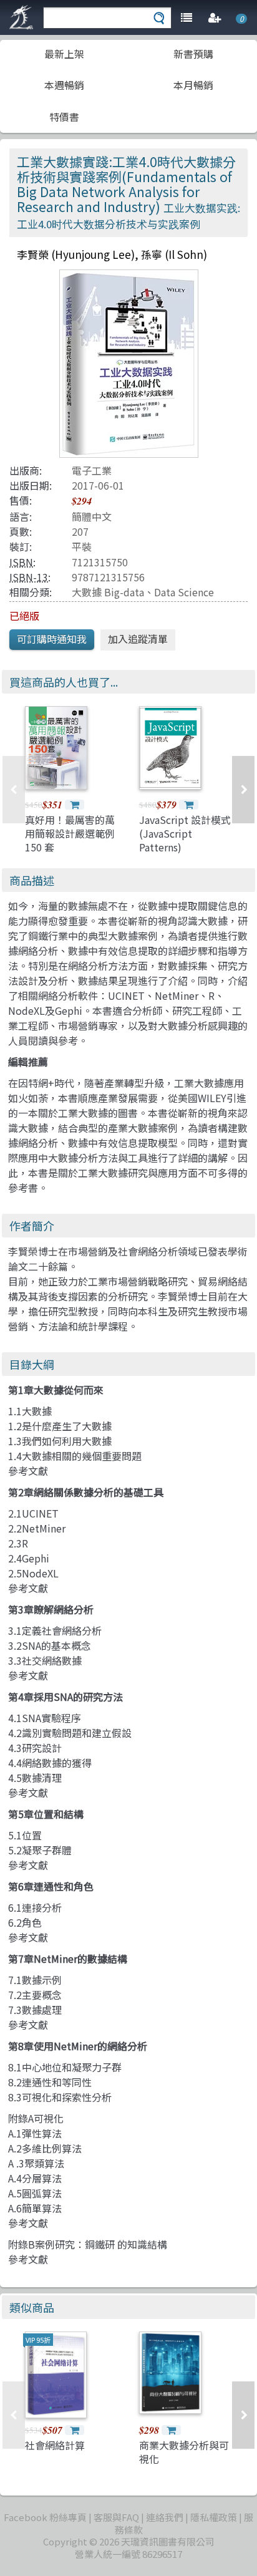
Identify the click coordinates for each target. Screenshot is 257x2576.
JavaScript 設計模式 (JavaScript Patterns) (185, 834)
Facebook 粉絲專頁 (45, 2517)
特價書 (64, 117)
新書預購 (193, 54)
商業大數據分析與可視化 (184, 2452)
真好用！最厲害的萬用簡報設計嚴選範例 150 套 (70, 834)
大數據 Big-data (108, 592)
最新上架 (64, 54)
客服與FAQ (116, 2517)
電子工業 (92, 470)
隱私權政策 (214, 2517)
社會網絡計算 (55, 2445)
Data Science (184, 592)
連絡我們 (165, 2517)
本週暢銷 (64, 85)
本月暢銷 (193, 85)
